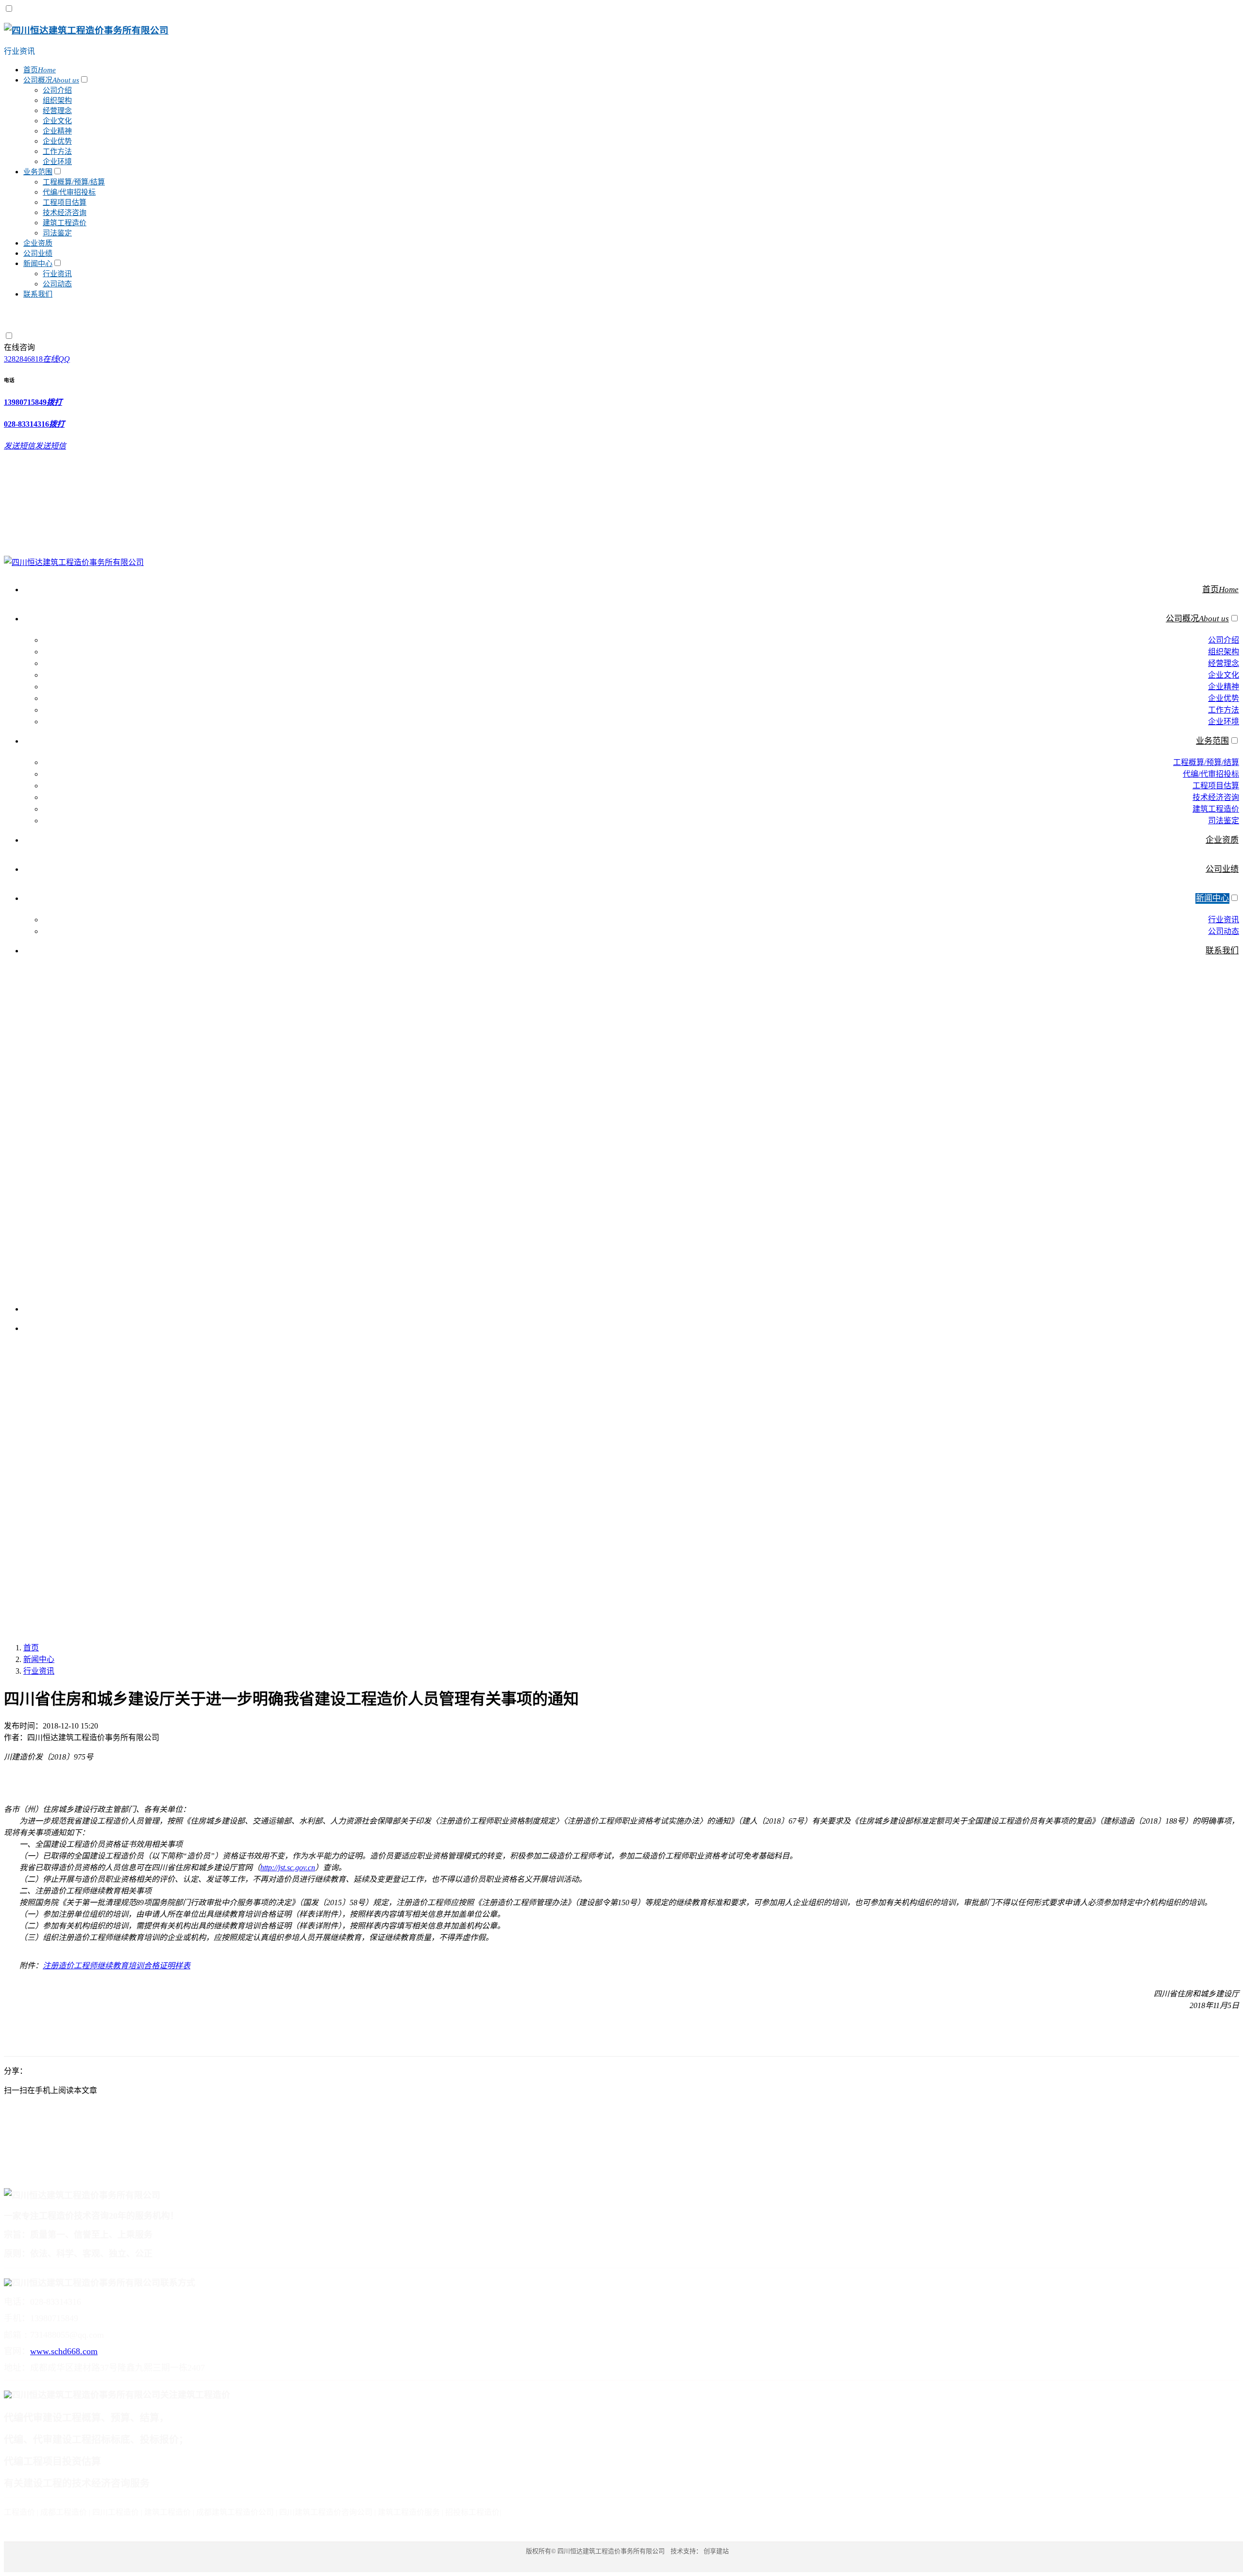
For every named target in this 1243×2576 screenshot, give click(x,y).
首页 (31, 1648)
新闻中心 (39, 1659)
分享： (16, 2071)
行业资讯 (19, 51)
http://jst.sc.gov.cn (288, 1868)
